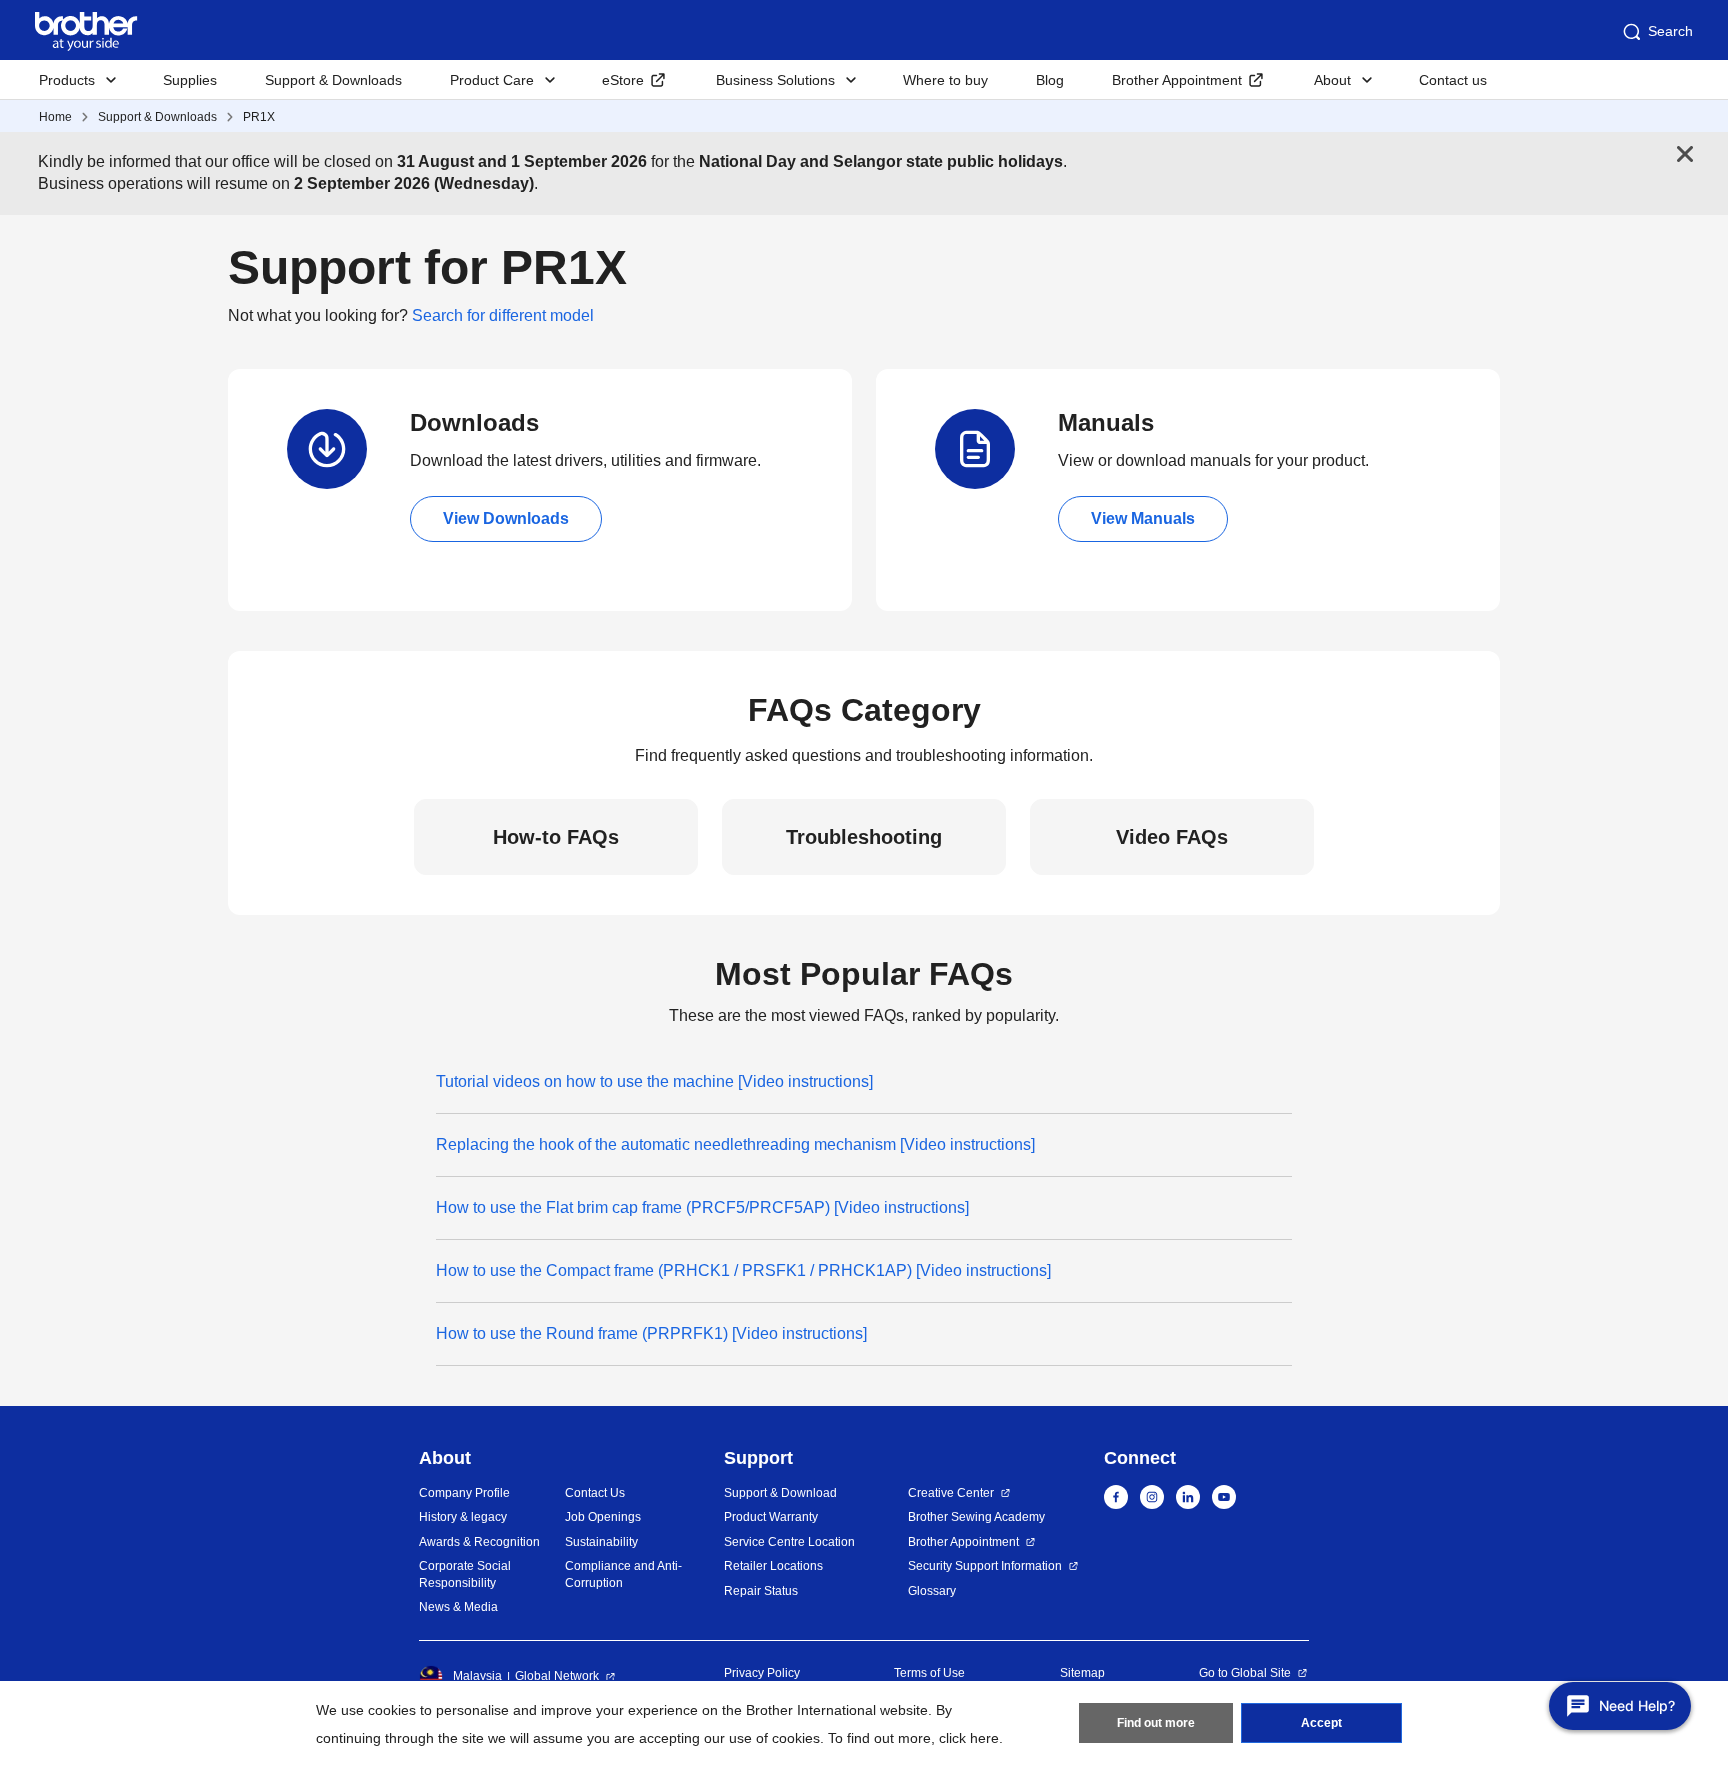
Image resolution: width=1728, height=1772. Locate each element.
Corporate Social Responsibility (465, 1574)
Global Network (557, 1676)
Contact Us (595, 1493)
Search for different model (503, 315)
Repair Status (761, 1591)
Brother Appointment (1177, 80)
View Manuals (1143, 518)
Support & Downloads (333, 80)
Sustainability (601, 1542)
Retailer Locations (773, 1566)
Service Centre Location (789, 1542)
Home (55, 117)
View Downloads (506, 518)
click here (969, 1738)
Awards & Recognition (479, 1542)
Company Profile (464, 1493)
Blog (1050, 80)
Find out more (1156, 1723)
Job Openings (603, 1517)
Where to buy (945, 80)
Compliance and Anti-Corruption (623, 1574)
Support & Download (780, 1493)
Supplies (190, 80)
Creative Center (951, 1493)
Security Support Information (985, 1566)
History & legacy (463, 1517)
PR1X (259, 117)
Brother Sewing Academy (976, 1517)
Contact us (1453, 80)
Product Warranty (771, 1517)
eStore (623, 80)
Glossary (932, 1591)
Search (1670, 31)
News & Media (458, 1607)
